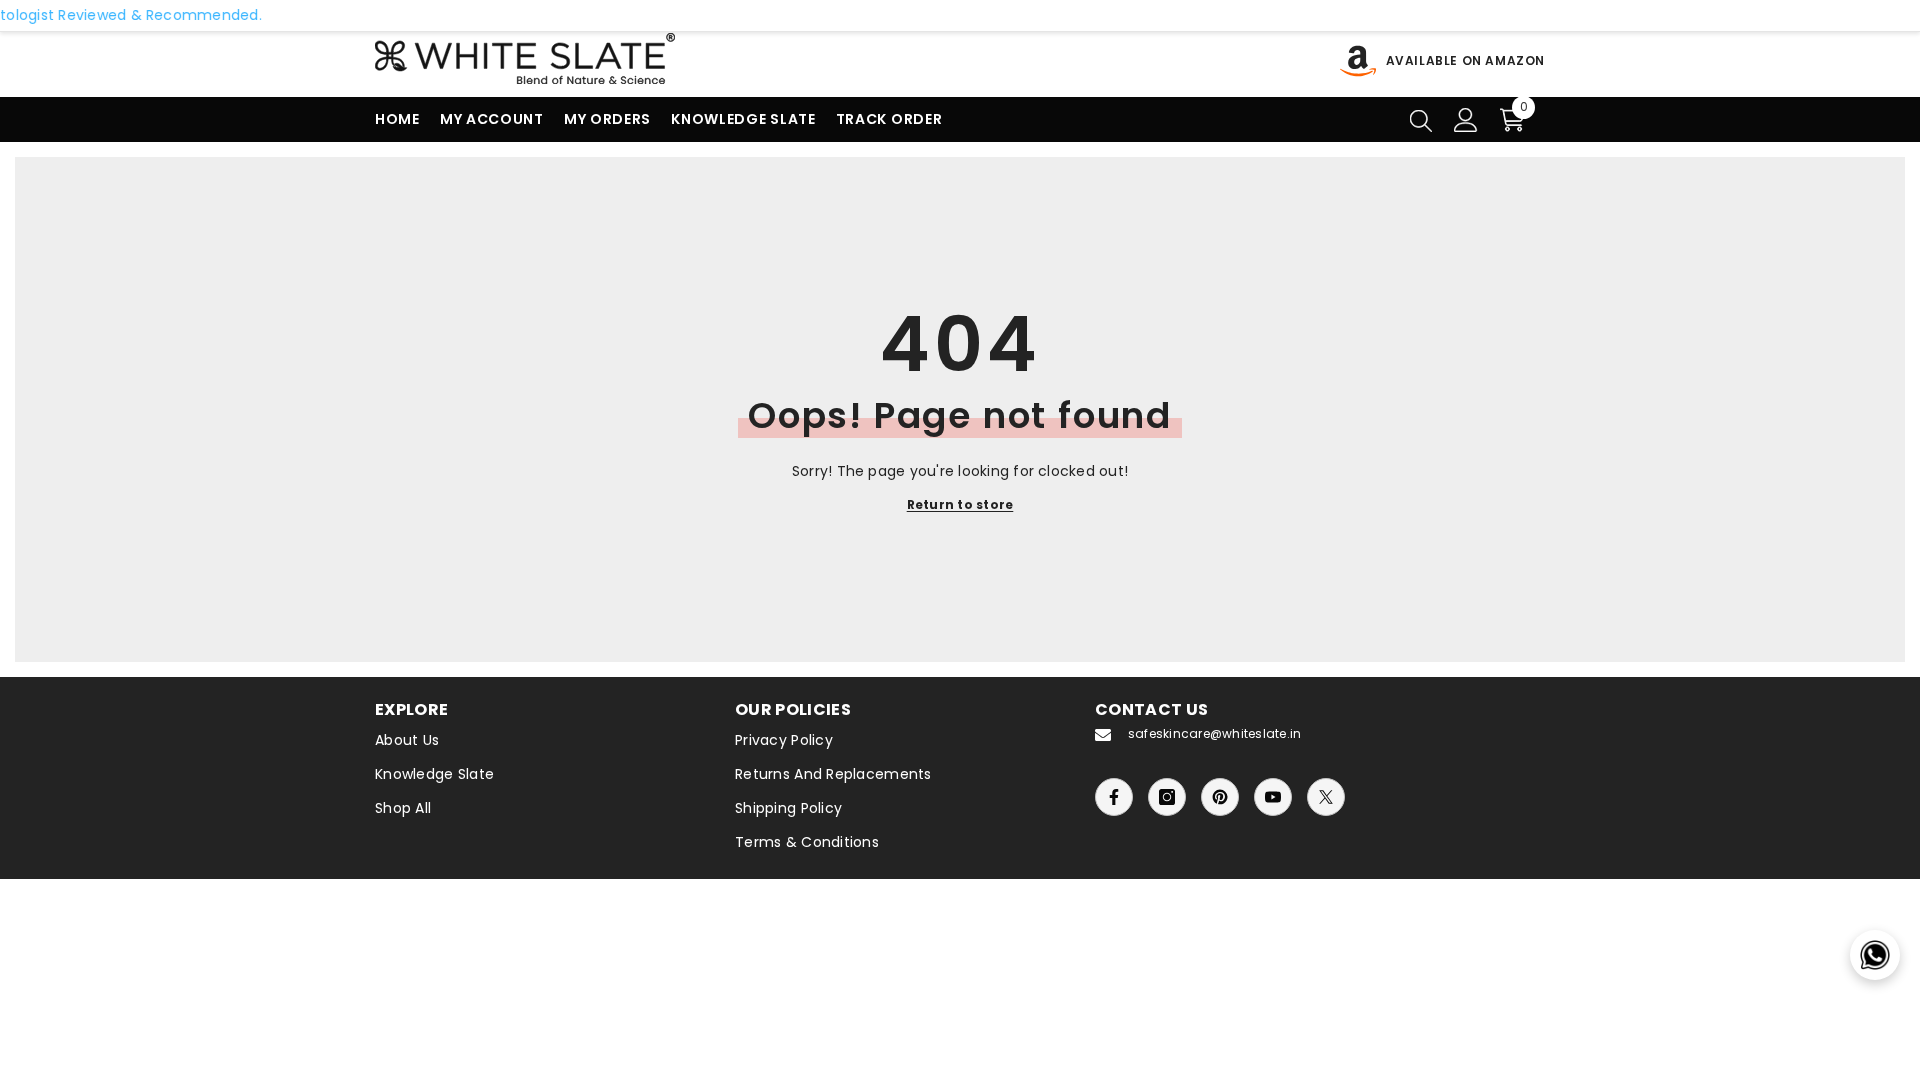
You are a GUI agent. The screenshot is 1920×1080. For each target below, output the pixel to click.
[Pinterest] (1220, 797)
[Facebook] (1114, 797)
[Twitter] (1326, 797)
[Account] (1466, 120)
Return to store (960, 504)
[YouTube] (1273, 797)
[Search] (1421, 120)
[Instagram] (1167, 797)
